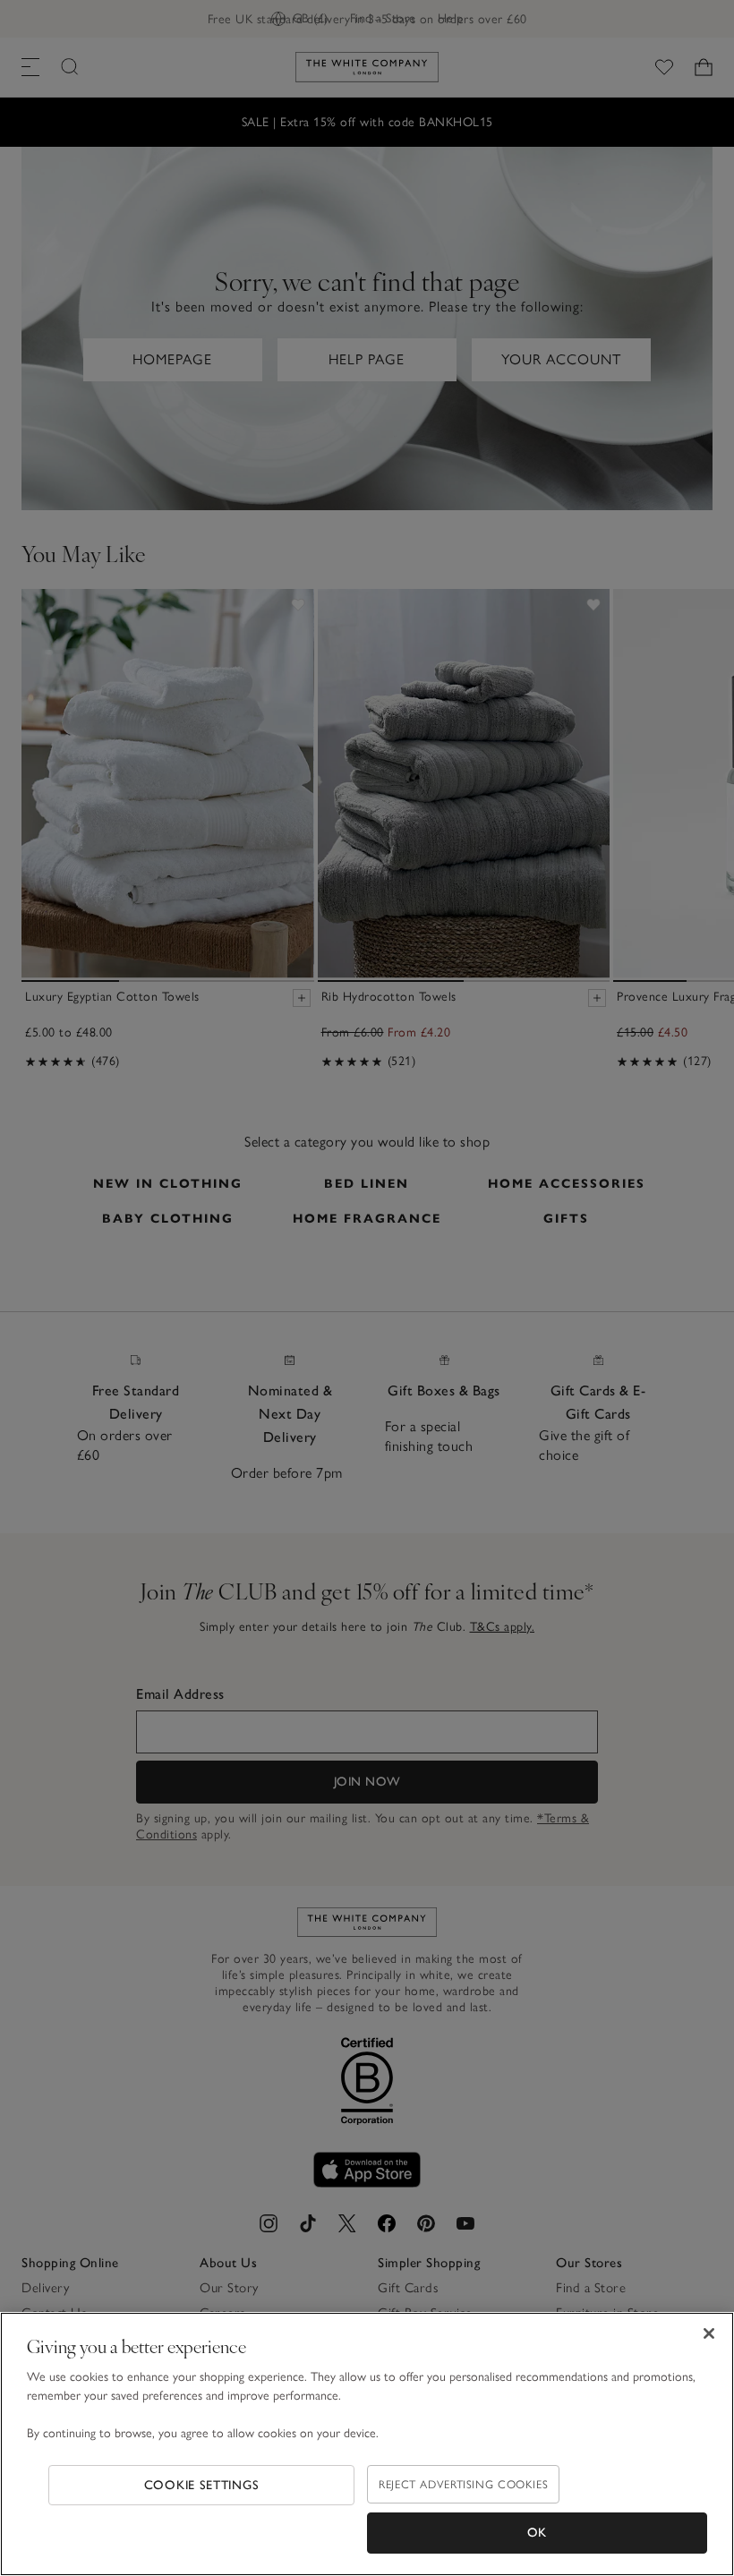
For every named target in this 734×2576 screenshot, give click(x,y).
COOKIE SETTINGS (202, 2485)
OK (537, 2533)
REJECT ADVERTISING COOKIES (463, 2484)
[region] (367, 2444)
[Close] (709, 2333)
